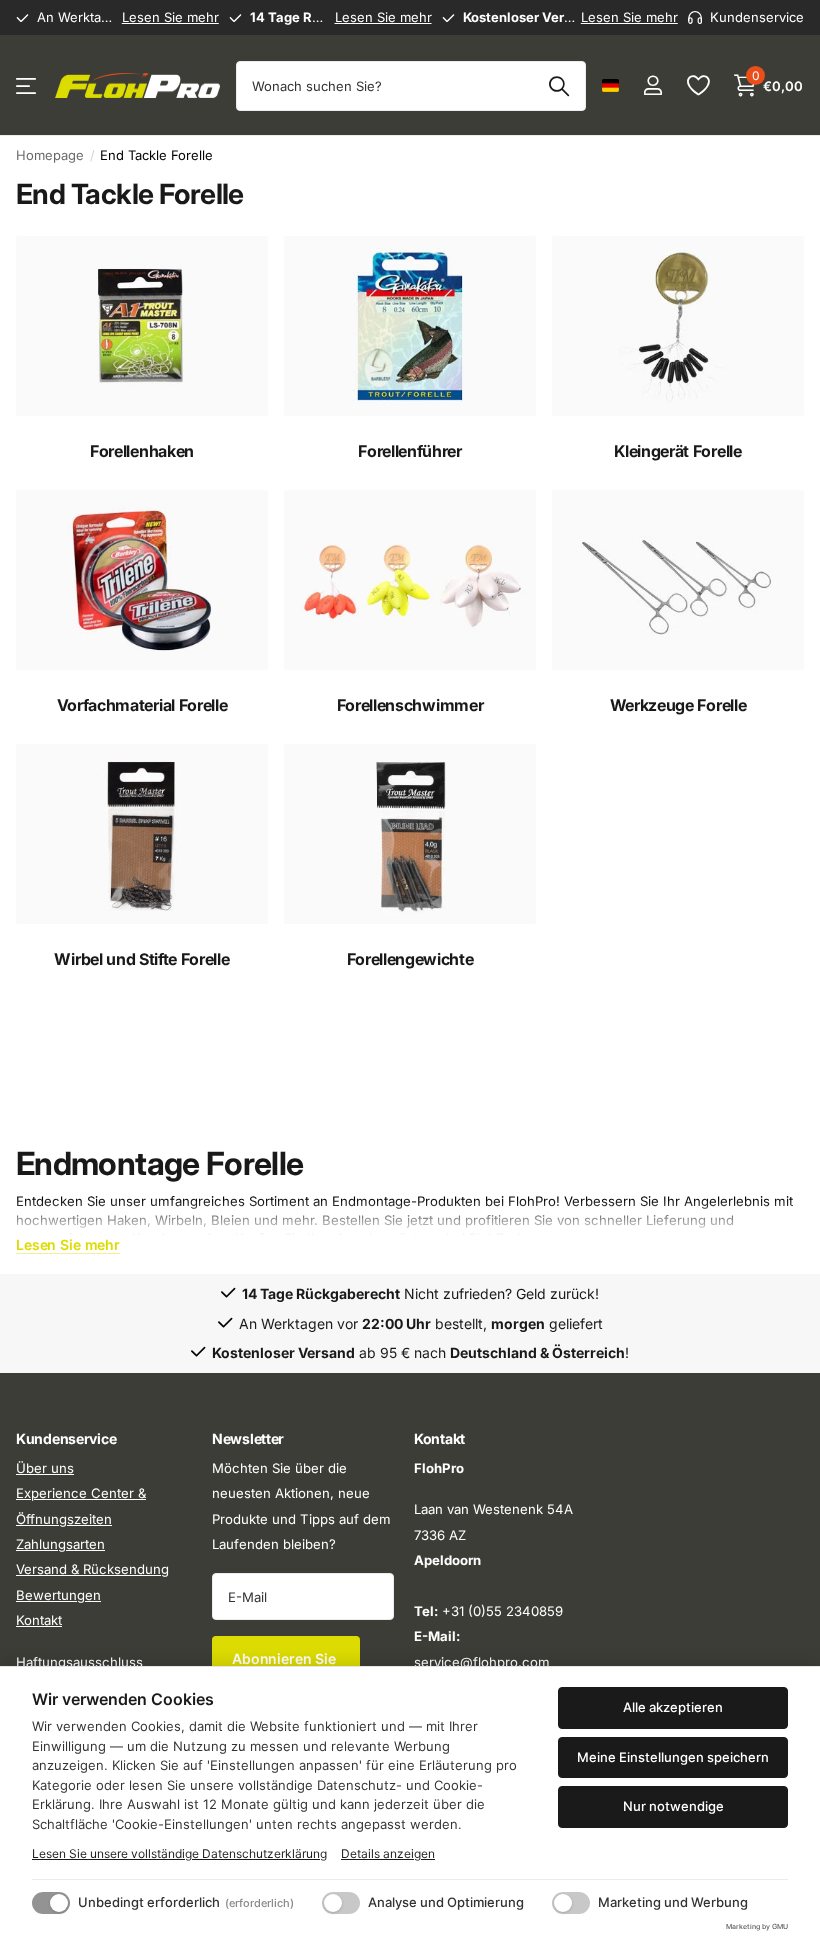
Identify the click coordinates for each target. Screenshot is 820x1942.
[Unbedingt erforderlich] (51, 1903)
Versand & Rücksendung (92, 1569)
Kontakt (39, 1620)
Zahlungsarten (60, 1544)
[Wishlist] (697, 85)
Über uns (45, 1468)
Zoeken (558, 86)
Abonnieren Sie (286, 1658)
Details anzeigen (388, 1853)
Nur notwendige (673, 1806)
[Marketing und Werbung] (571, 1903)
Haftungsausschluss (79, 1661)
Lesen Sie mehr (170, 17)
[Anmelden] (652, 85)
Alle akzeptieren (673, 1707)
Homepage (50, 155)
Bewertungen (58, 1595)
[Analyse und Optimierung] (341, 1903)
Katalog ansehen (27, 85)
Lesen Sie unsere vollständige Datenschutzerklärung (179, 1853)
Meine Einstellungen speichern (673, 1757)
